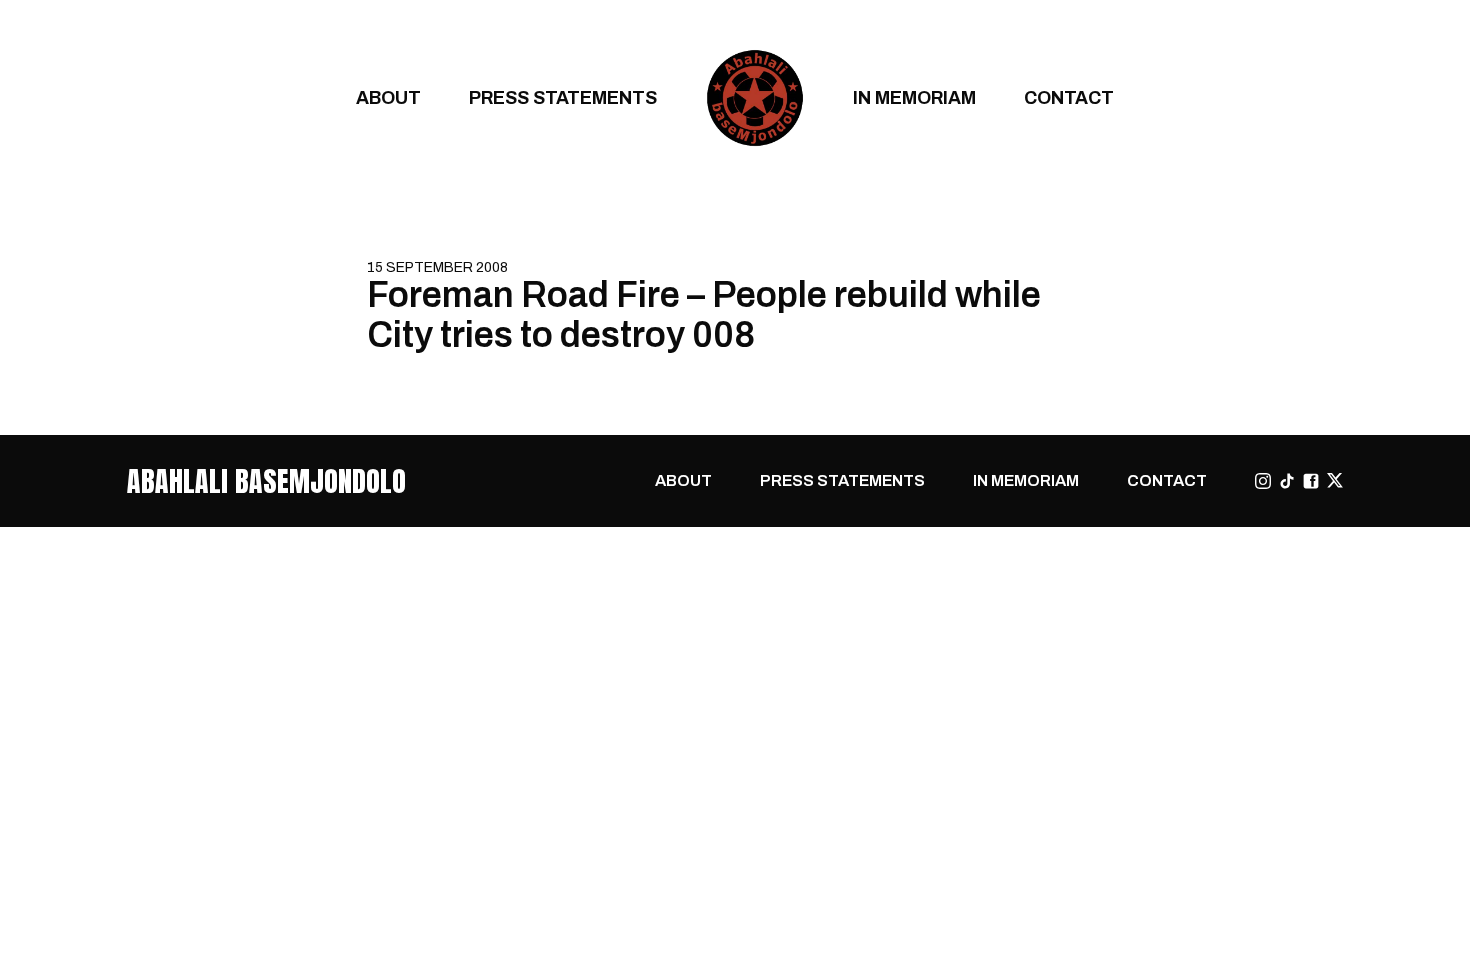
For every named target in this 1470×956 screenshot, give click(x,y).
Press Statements (563, 97)
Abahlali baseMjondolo (266, 481)
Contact (1069, 97)
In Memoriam (914, 97)
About (388, 97)
